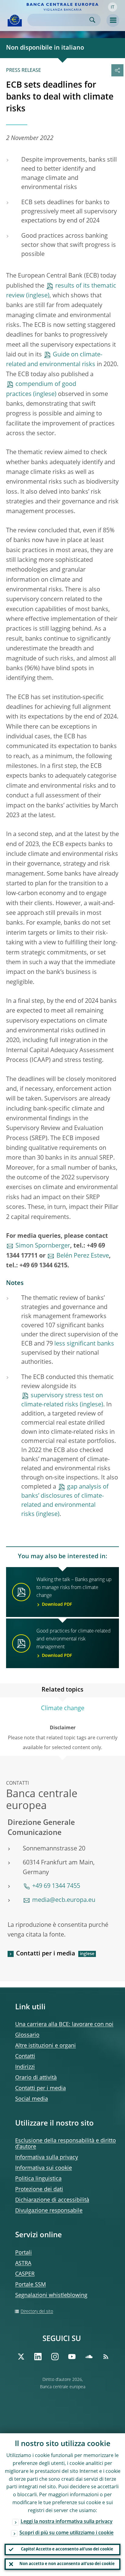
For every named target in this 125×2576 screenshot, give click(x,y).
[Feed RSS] (106, 2357)
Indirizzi (25, 2067)
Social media (32, 2099)
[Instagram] (55, 2357)
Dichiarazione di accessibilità (52, 2200)
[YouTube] (72, 2357)
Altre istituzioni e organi (46, 2046)
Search (92, 20)
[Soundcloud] (89, 2357)
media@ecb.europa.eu (64, 1900)
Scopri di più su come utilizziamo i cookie (66, 2533)
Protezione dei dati (39, 2189)
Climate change (63, 1709)
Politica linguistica (38, 2179)
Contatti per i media (46, 1954)
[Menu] (113, 20)
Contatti (25, 2056)
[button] (113, 7)
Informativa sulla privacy (47, 2158)
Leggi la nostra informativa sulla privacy (67, 2522)
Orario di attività (36, 2078)
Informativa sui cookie (44, 2168)
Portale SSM (30, 2285)
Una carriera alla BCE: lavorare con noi (64, 2025)
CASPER (25, 2274)
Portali (24, 2253)
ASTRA (23, 2263)
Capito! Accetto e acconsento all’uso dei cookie (67, 2549)
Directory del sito (37, 2312)
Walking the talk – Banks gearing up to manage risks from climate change (74, 1592)
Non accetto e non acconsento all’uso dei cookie (67, 2564)
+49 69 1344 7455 (56, 1886)
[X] (21, 2357)
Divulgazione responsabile (49, 2211)
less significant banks (84, 1344)
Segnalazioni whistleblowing (51, 2295)
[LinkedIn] (38, 2357)
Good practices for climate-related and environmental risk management (74, 1643)
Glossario (27, 2035)
